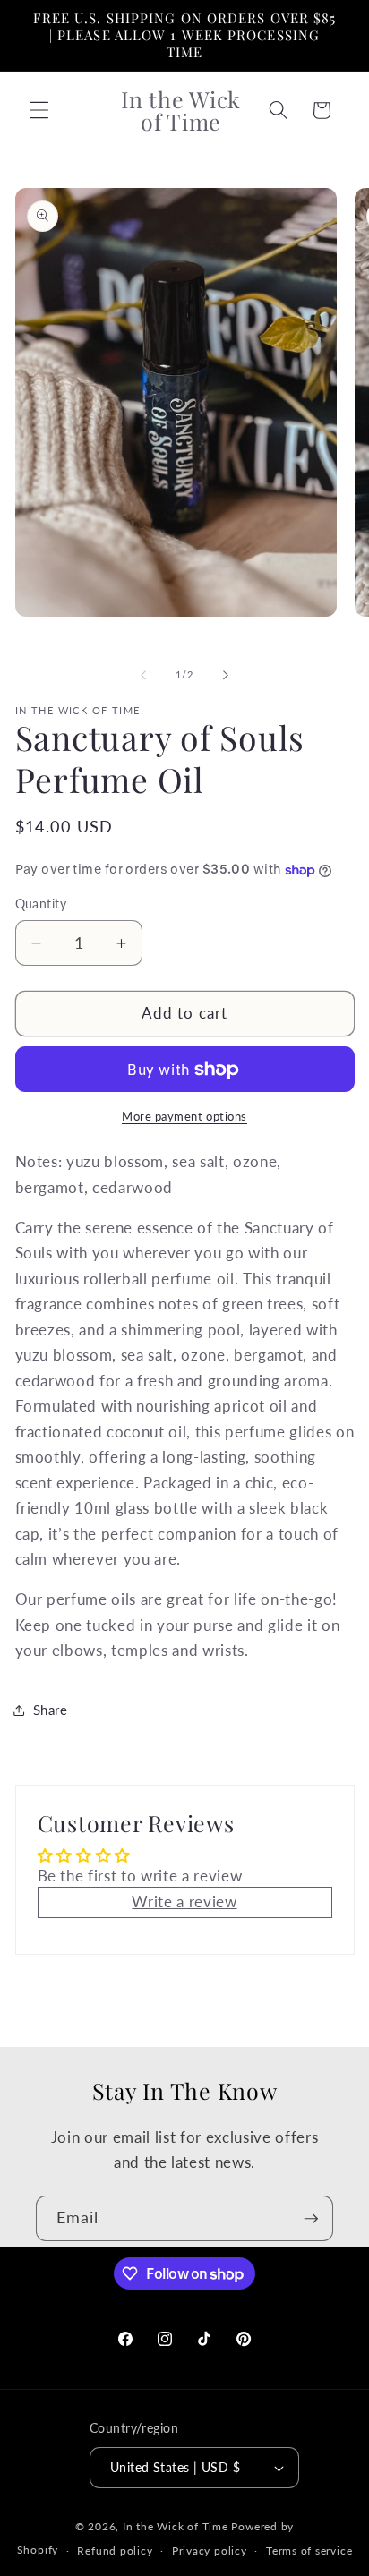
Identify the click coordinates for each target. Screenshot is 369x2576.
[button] (39, 110)
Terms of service (309, 2550)
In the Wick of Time (176, 2526)
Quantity (41, 904)
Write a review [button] (184, 1902)
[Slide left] (143, 675)
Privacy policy (210, 2550)
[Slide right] (226, 675)
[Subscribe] (311, 2219)
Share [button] (51, 1710)
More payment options (184, 1116)
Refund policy (115, 2550)
